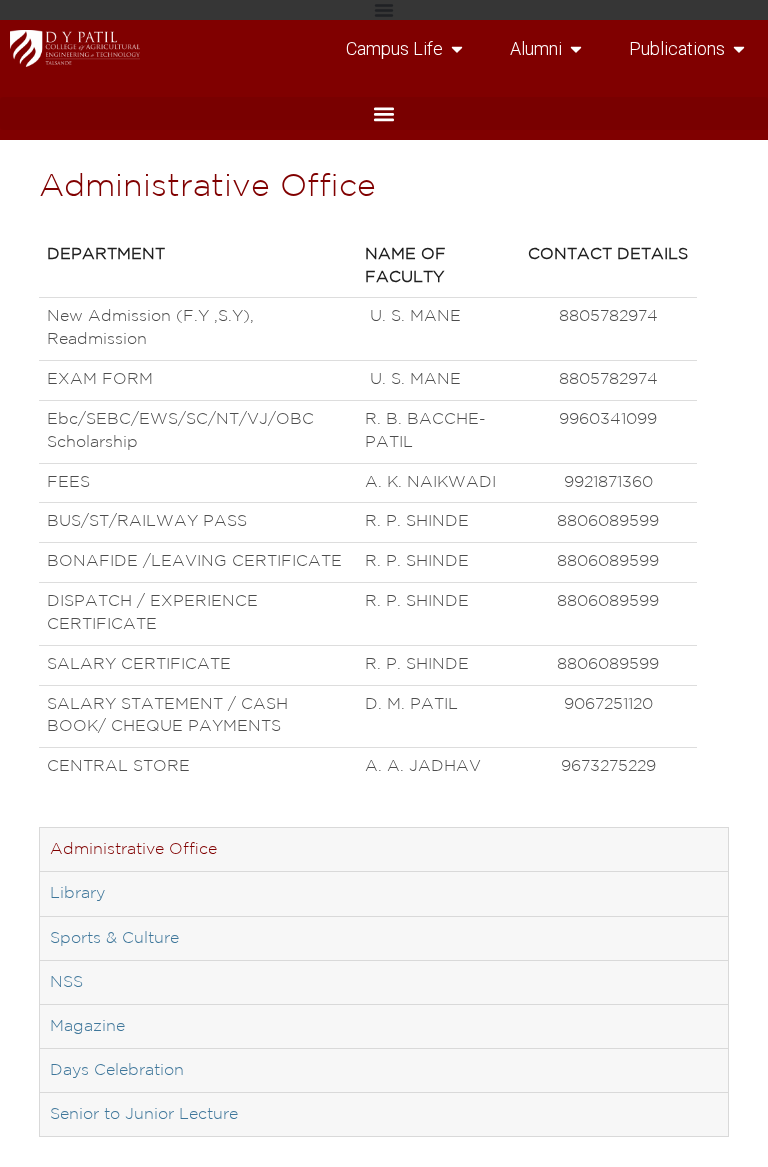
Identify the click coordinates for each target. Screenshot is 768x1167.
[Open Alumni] (576, 48)
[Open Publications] (739, 48)
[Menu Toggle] (384, 10)
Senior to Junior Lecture (144, 1114)
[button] (384, 113)
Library (77, 893)
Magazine (87, 1026)
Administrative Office (133, 849)
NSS (66, 982)
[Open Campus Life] (457, 48)
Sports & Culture (114, 938)
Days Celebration (117, 1070)
